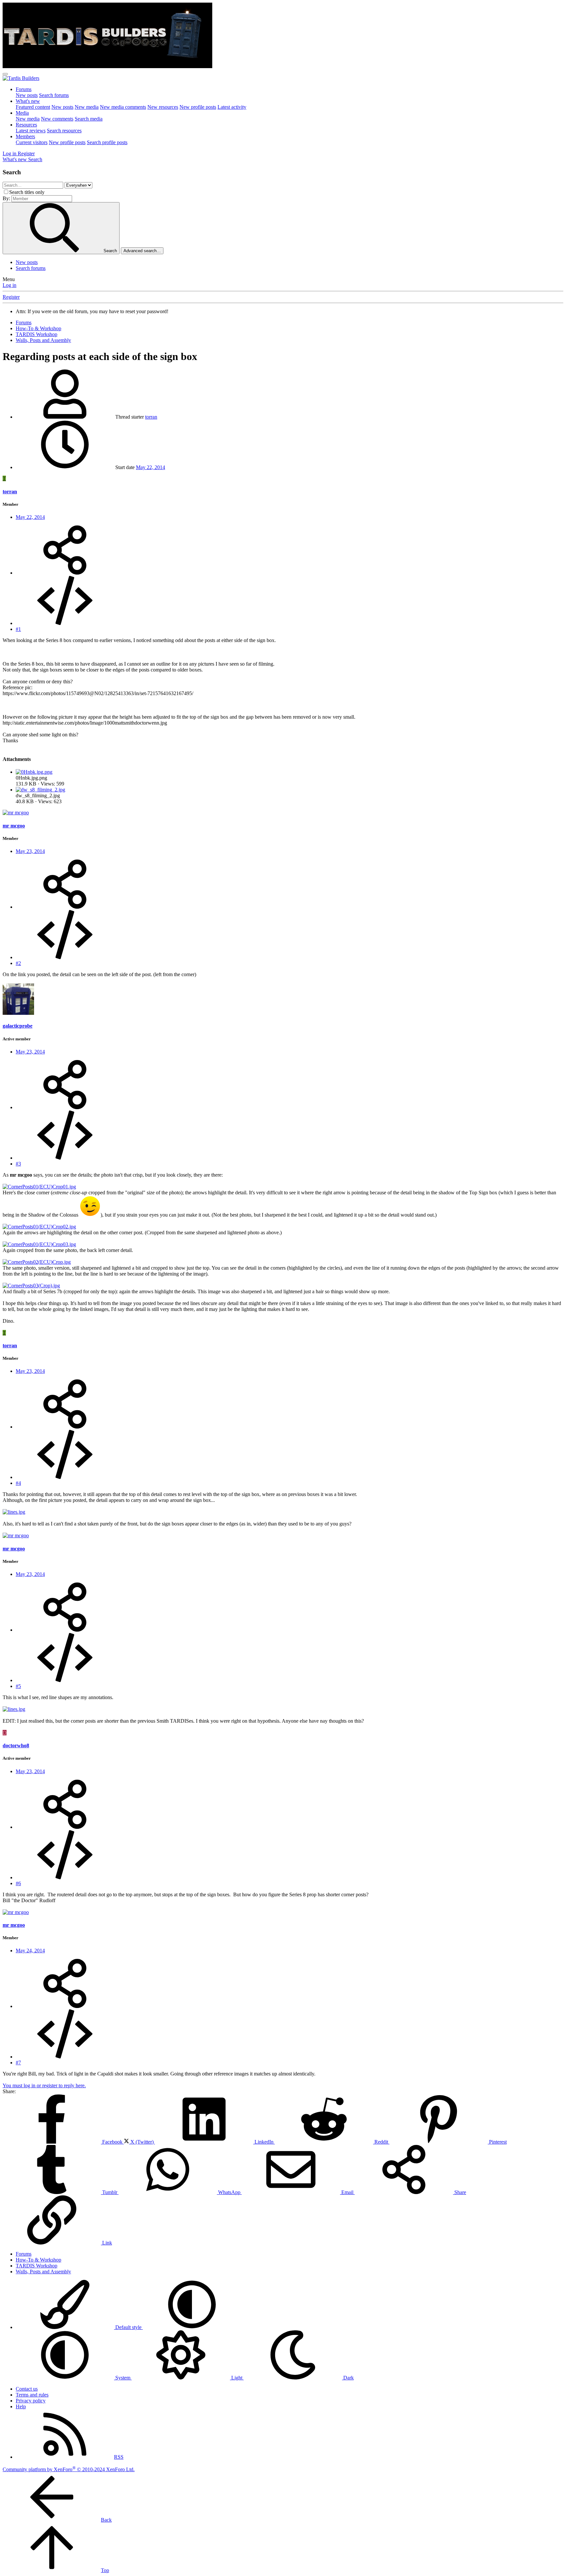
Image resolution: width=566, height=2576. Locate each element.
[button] (192, 2327)
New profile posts (198, 107)
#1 (18, 629)
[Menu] (5, 74)
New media (87, 107)
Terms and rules (32, 2395)
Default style (128, 2327)
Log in (9, 285)
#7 (18, 2063)
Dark (348, 2378)
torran (151, 417)
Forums (24, 89)
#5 (18, 1686)
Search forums (54, 95)
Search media (89, 119)
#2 (18, 963)
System (123, 2378)
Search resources (64, 131)
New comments (57, 119)
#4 (18, 1483)
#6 (18, 1883)
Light (237, 2378)
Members (25, 136)
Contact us (27, 2389)
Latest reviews (31, 131)
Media (22, 113)
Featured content (33, 107)
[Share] (65, 573)
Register (11, 297)
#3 (18, 1164)
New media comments (123, 107)
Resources (26, 125)
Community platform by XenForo (69, 2469)
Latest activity (232, 107)
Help (21, 2406)
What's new (28, 101)
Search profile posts (107, 142)
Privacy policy (31, 2401)
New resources (163, 107)
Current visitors (32, 142)
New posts (27, 95)
